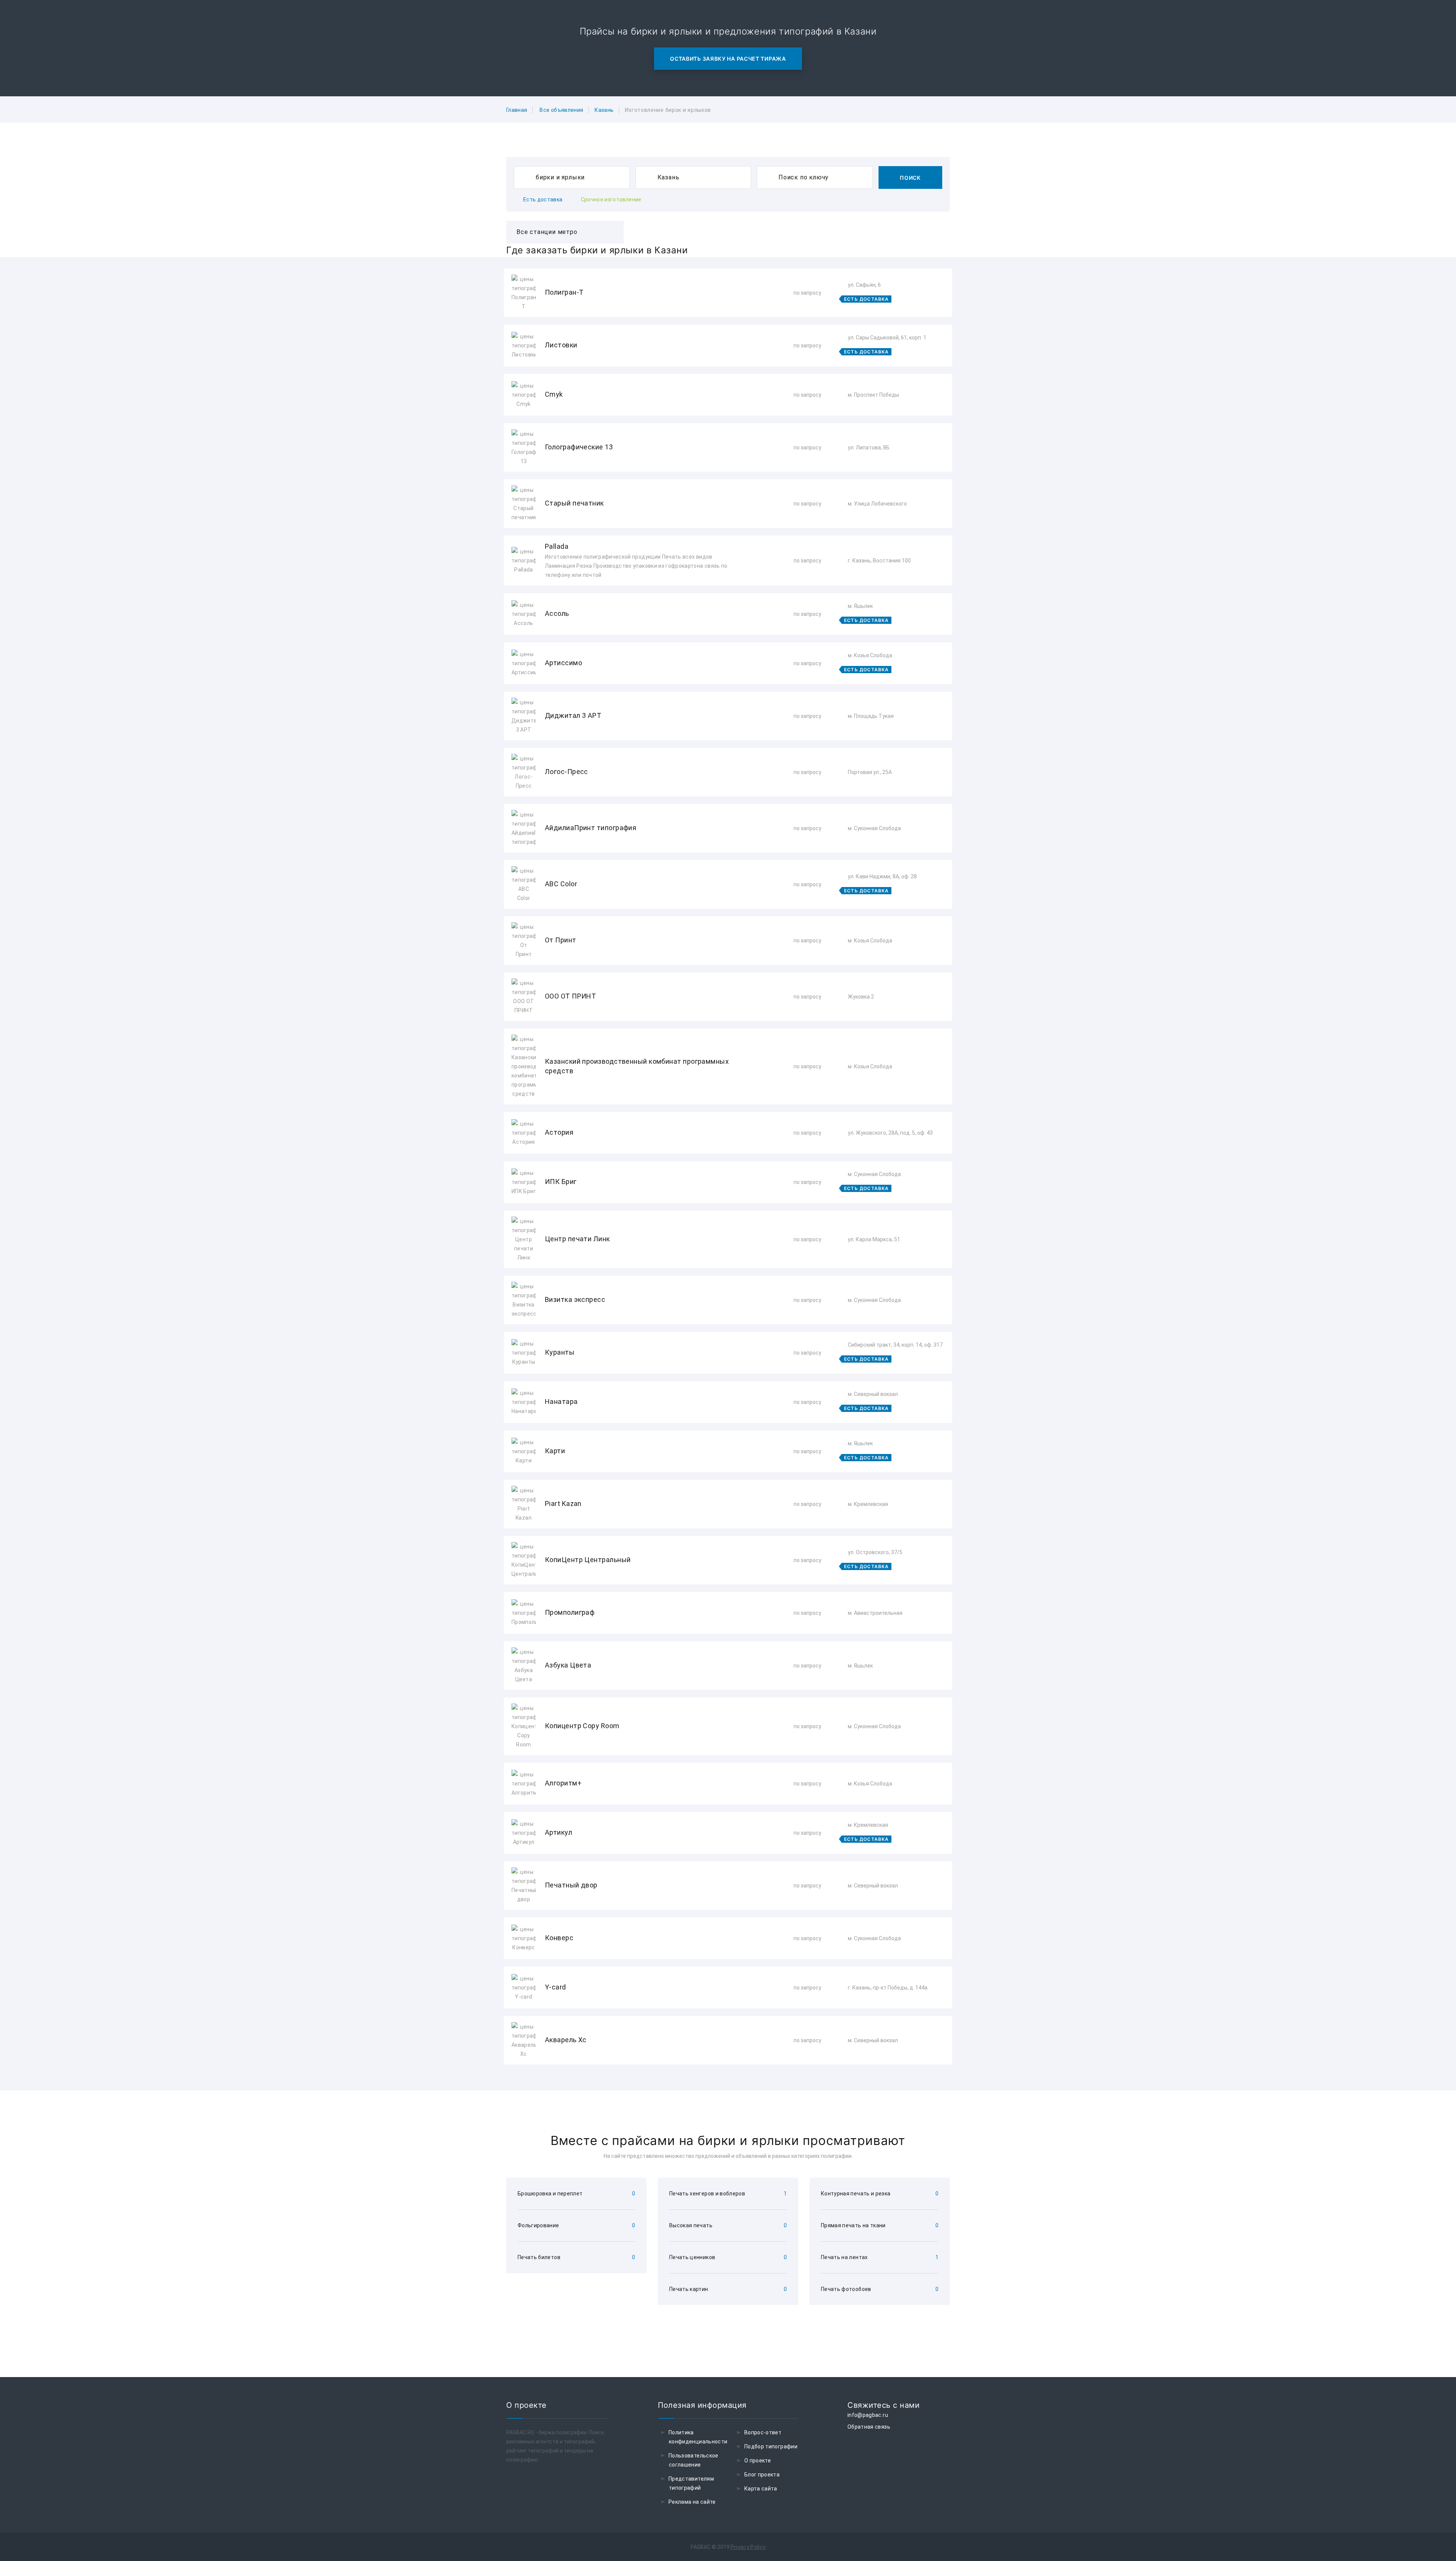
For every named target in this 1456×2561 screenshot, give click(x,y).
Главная (517, 110)
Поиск (910, 178)
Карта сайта (761, 2489)
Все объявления (561, 110)
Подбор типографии (771, 2446)
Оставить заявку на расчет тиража (728, 59)
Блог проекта (762, 2475)
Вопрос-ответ (763, 2432)
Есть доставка (543, 199)
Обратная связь (869, 2427)
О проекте (758, 2461)
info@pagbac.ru (868, 2415)
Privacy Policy (748, 2547)
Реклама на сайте (692, 2502)
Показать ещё (728, 2085)
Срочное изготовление (611, 199)
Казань (604, 110)
